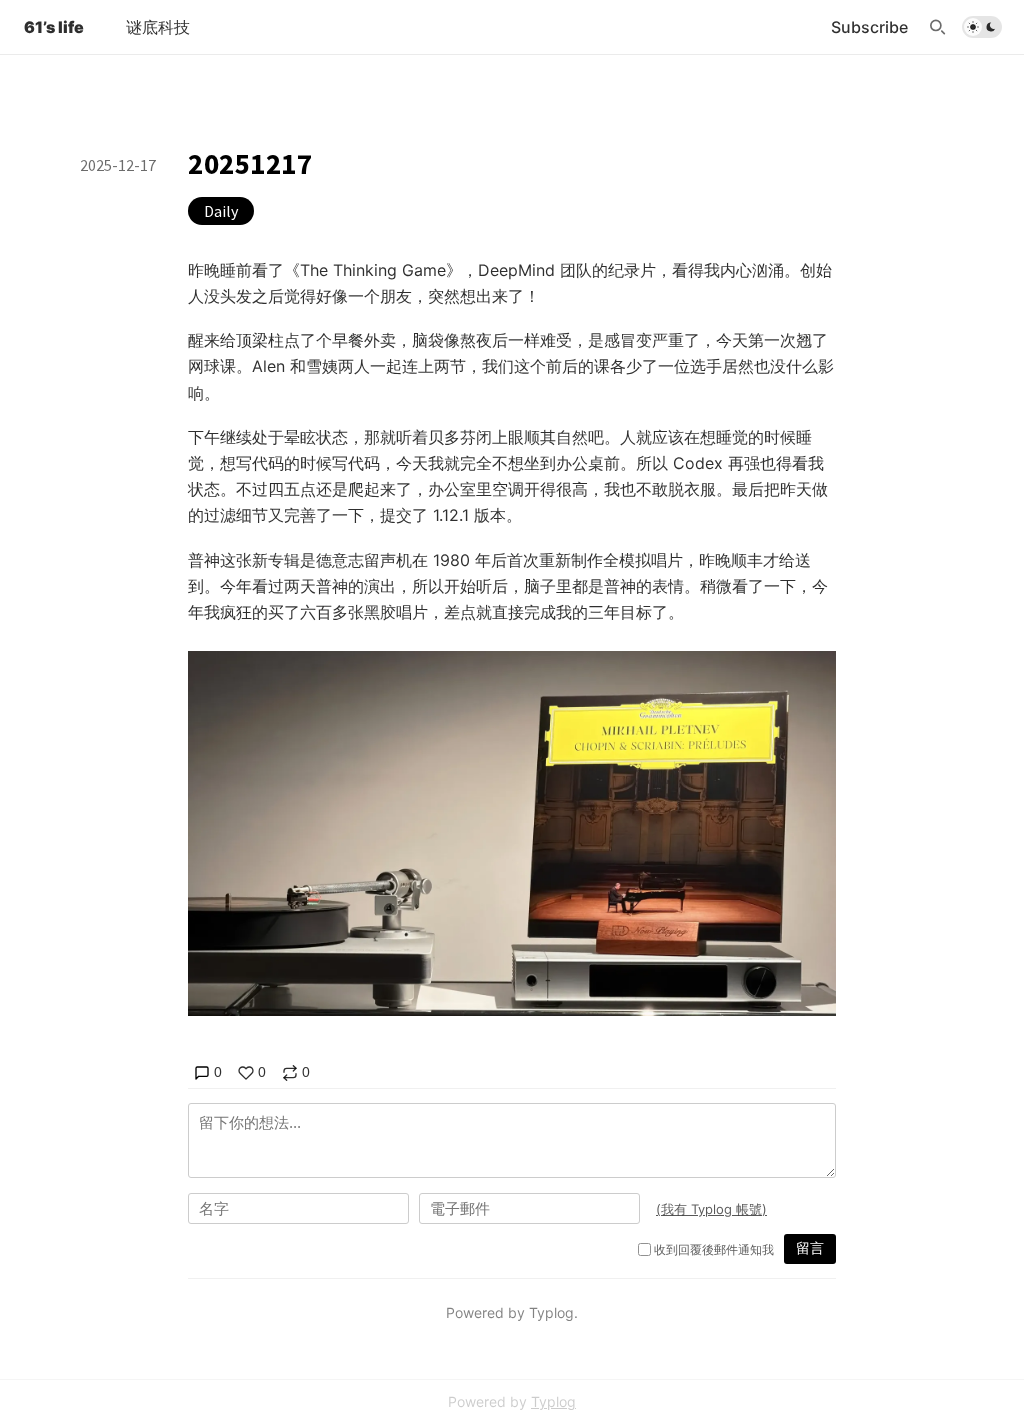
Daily (221, 211)
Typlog (553, 1401)
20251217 (250, 164)
